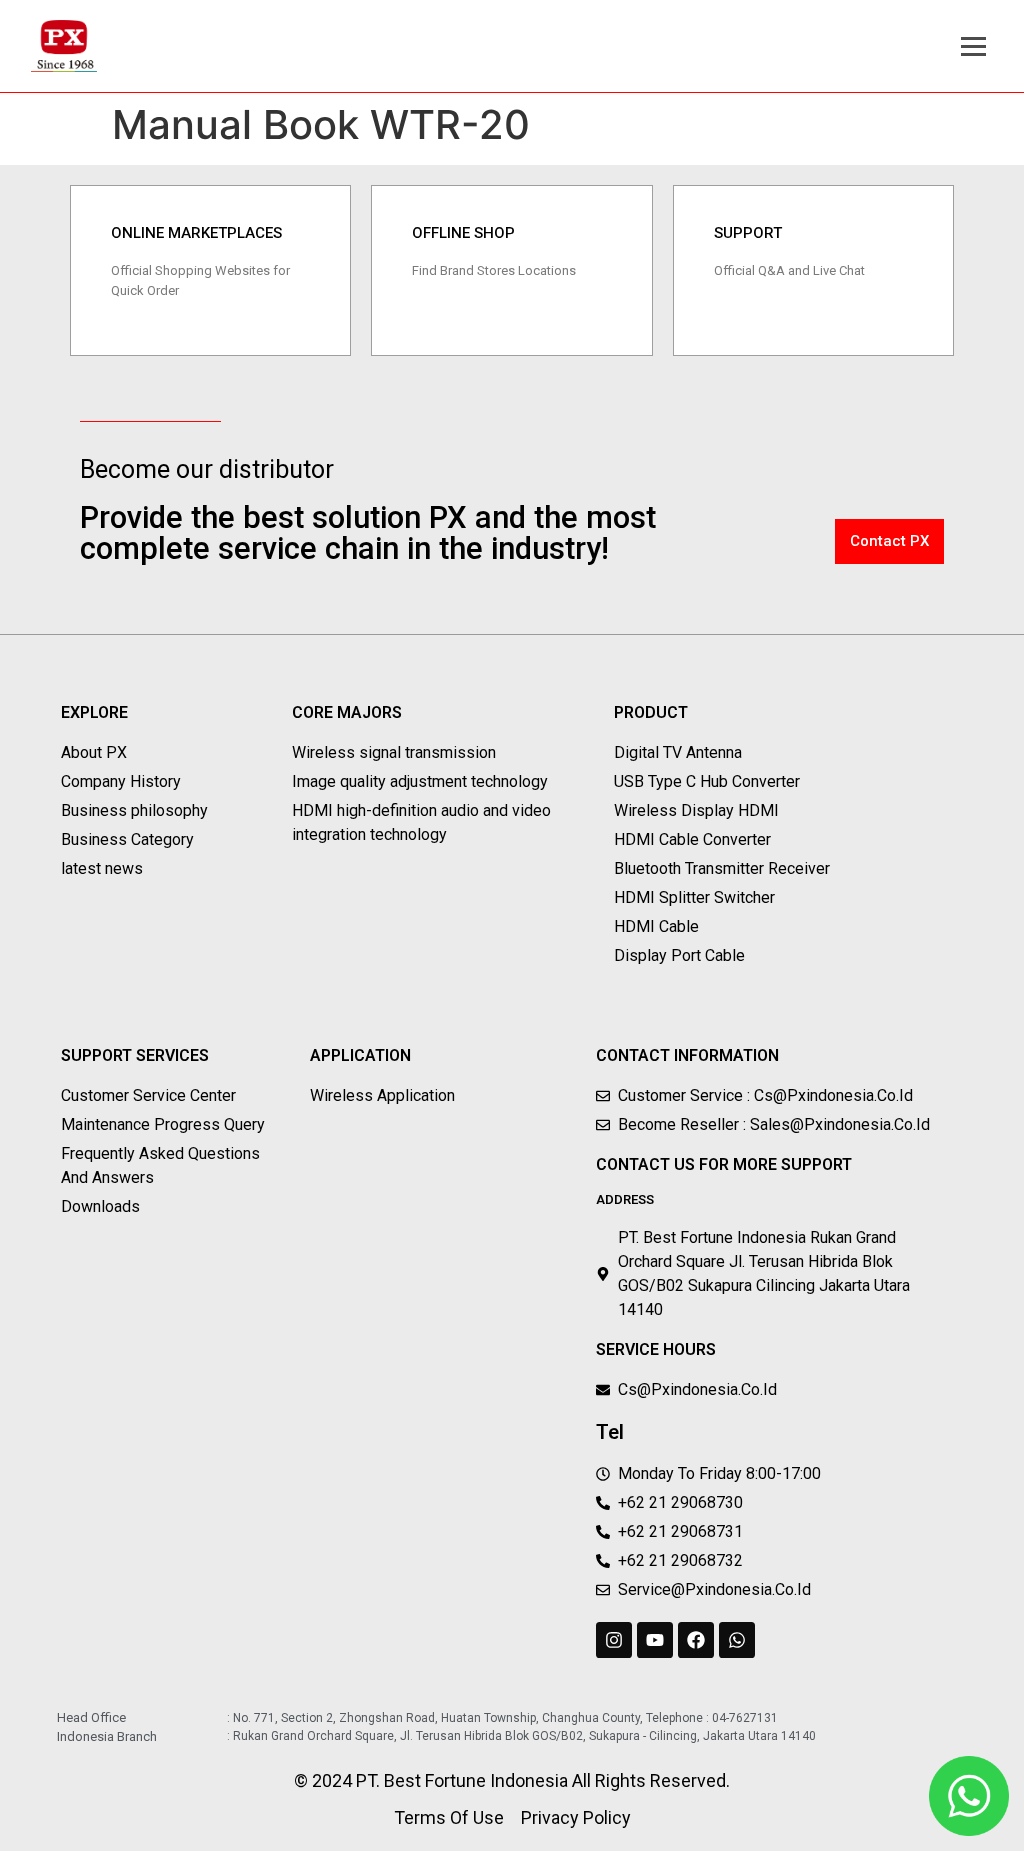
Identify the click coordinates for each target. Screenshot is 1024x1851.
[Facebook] (696, 1640)
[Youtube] (655, 1640)
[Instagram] (614, 1640)
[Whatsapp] (737, 1640)
